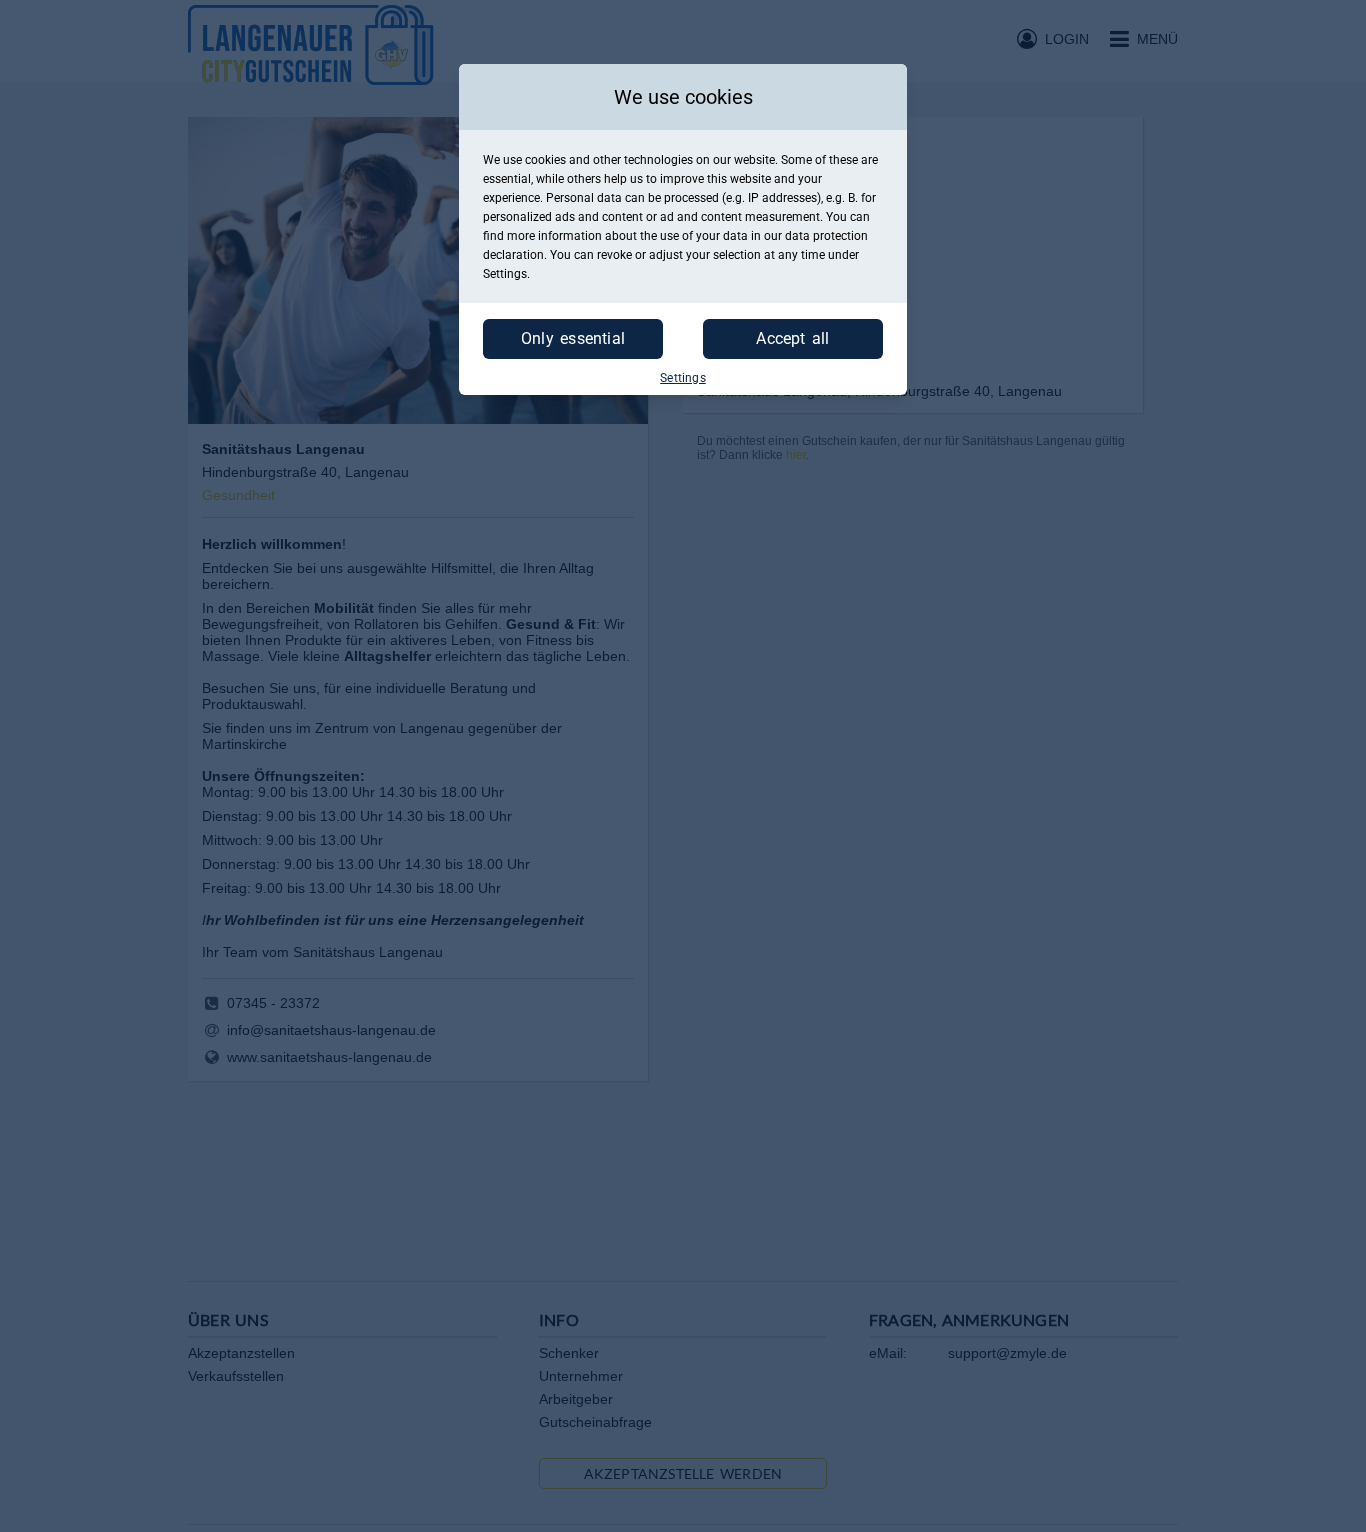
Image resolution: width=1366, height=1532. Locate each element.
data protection (826, 236)
